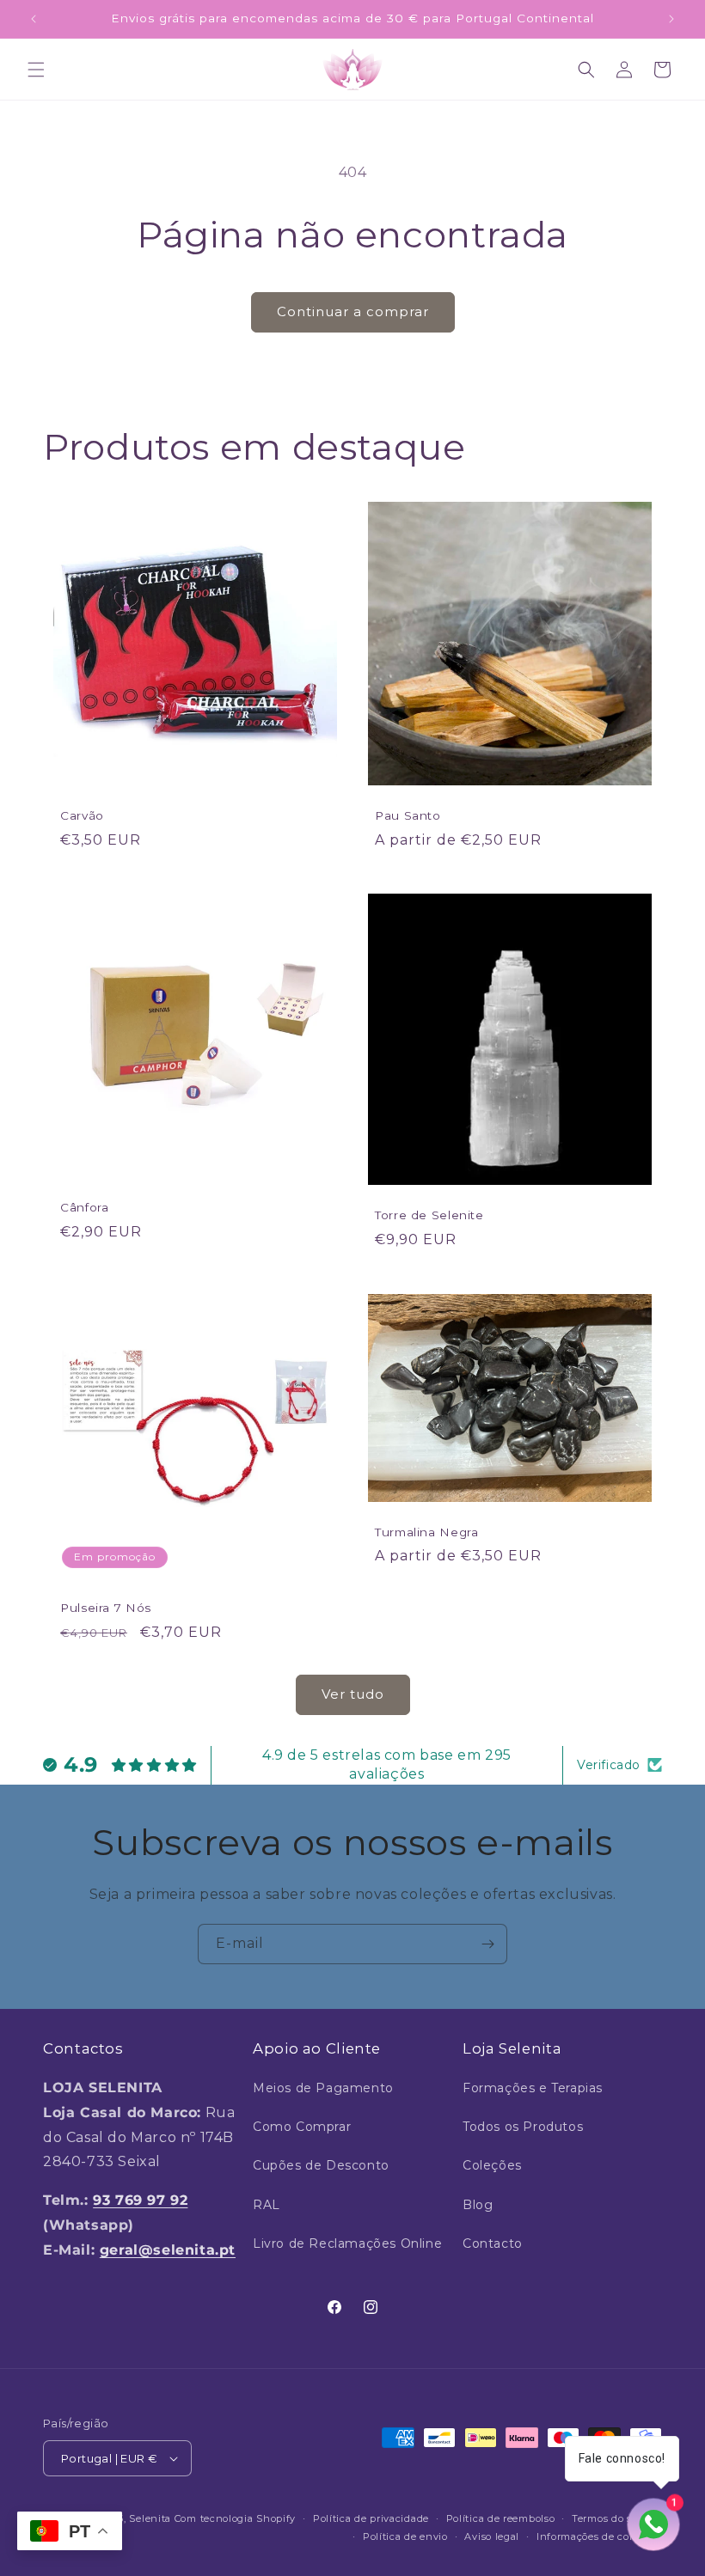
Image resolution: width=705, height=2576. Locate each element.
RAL (267, 2205)
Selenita (151, 2518)
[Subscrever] (487, 1944)
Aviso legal (492, 2536)
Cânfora (84, 1207)
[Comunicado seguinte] (671, 19)
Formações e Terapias (533, 2088)
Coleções (492, 2165)
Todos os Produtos (523, 2127)
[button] (36, 70)
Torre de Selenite (429, 1216)
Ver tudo (353, 1694)
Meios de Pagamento (323, 2088)
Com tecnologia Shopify (235, 2518)
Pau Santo (408, 815)
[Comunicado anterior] (34, 19)
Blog (478, 2205)
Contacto (493, 2243)
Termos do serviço (617, 2518)
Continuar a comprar (353, 311)
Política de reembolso (501, 2518)
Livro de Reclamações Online (347, 2243)
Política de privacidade (371, 2518)
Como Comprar (302, 2127)
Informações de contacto (599, 2536)
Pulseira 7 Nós (106, 1608)
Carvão (82, 815)
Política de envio (405, 2536)
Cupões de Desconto (321, 2165)
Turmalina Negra (426, 1532)
